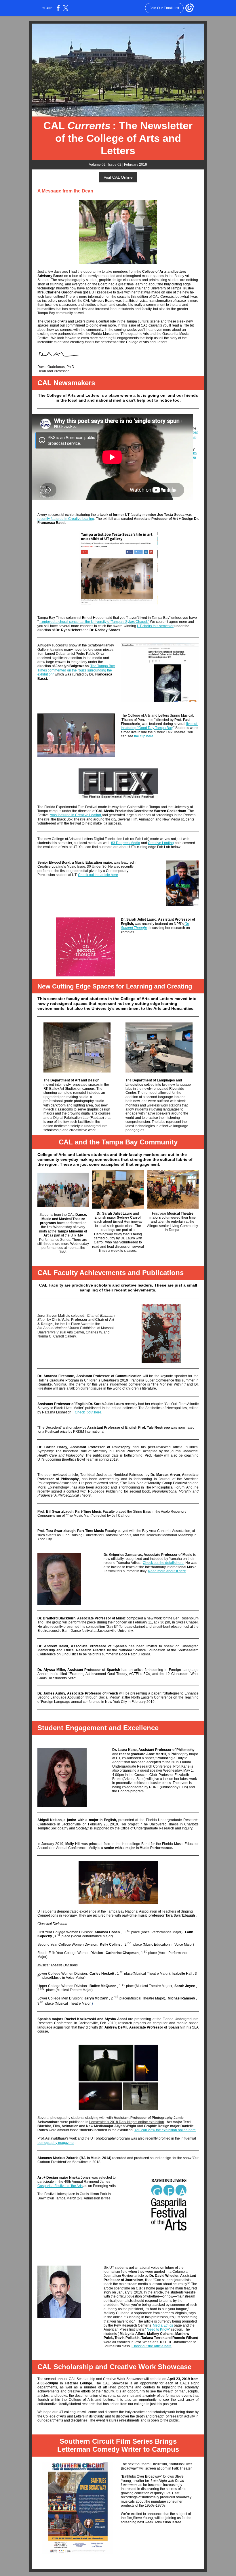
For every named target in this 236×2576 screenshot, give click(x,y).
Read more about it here (167, 1571)
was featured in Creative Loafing (76, 815)
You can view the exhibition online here (165, 2130)
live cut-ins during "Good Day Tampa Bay (160, 726)
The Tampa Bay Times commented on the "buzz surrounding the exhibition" (76, 670)
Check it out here (88, 1412)
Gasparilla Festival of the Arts (60, 2186)
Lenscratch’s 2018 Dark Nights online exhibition (127, 2122)
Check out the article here (98, 875)
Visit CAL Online (118, 177)
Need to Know (158, 2329)
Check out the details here (163, 1563)
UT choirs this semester (155, 626)
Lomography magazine (56, 2143)
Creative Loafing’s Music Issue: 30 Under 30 (72, 867)
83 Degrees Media (126, 843)
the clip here (144, 736)
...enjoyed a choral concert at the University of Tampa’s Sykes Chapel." (94, 622)
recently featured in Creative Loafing (66, 519)
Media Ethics (163, 2325)
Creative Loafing (161, 843)
